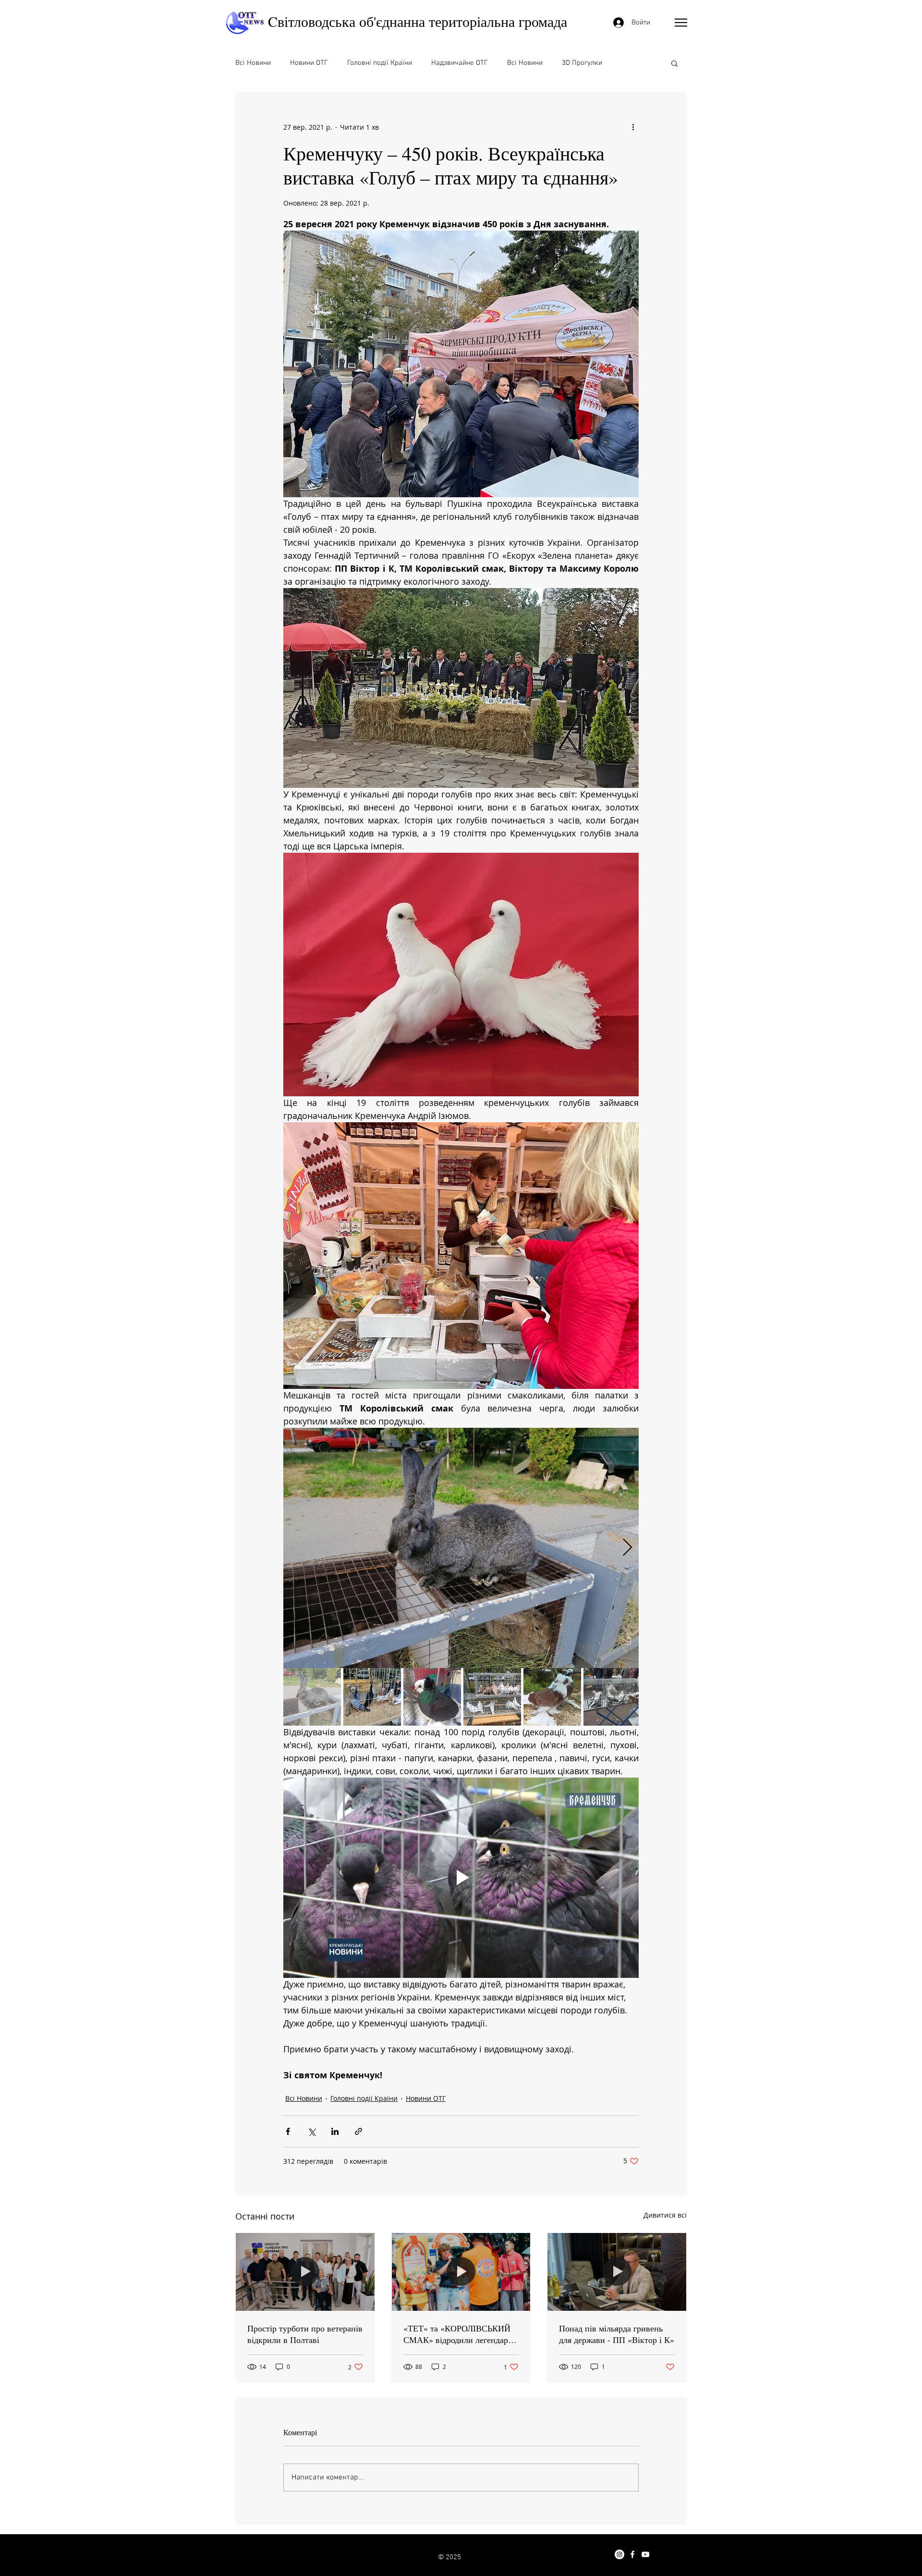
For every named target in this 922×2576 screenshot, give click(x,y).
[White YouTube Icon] (645, 2554)
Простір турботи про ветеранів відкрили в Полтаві (305, 2334)
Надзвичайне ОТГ (460, 63)
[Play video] (461, 1877)
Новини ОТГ (309, 63)
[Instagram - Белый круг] (619, 2554)
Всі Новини (253, 63)
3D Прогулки (582, 63)
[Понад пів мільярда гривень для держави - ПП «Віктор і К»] (617, 2272)
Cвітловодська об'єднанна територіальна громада (418, 21)
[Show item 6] (612, 1697)
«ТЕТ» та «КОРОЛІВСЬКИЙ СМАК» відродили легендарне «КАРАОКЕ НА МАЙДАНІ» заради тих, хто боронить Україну (460, 2334)
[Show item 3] (432, 1697)
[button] (681, 23)
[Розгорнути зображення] (461, 1548)
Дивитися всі (665, 2215)
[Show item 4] (492, 1697)
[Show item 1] (312, 1697)
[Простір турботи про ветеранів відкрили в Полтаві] (305, 2272)
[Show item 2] (372, 1697)
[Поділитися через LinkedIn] (335, 2131)
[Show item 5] (552, 1697)
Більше (633, 63)
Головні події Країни (380, 63)
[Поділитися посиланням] (358, 2131)
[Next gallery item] (627, 1548)
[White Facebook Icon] (632, 2554)
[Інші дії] (633, 127)
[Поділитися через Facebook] (288, 2131)
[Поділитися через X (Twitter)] (311, 2131)
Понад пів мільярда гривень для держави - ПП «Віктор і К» (617, 2334)
